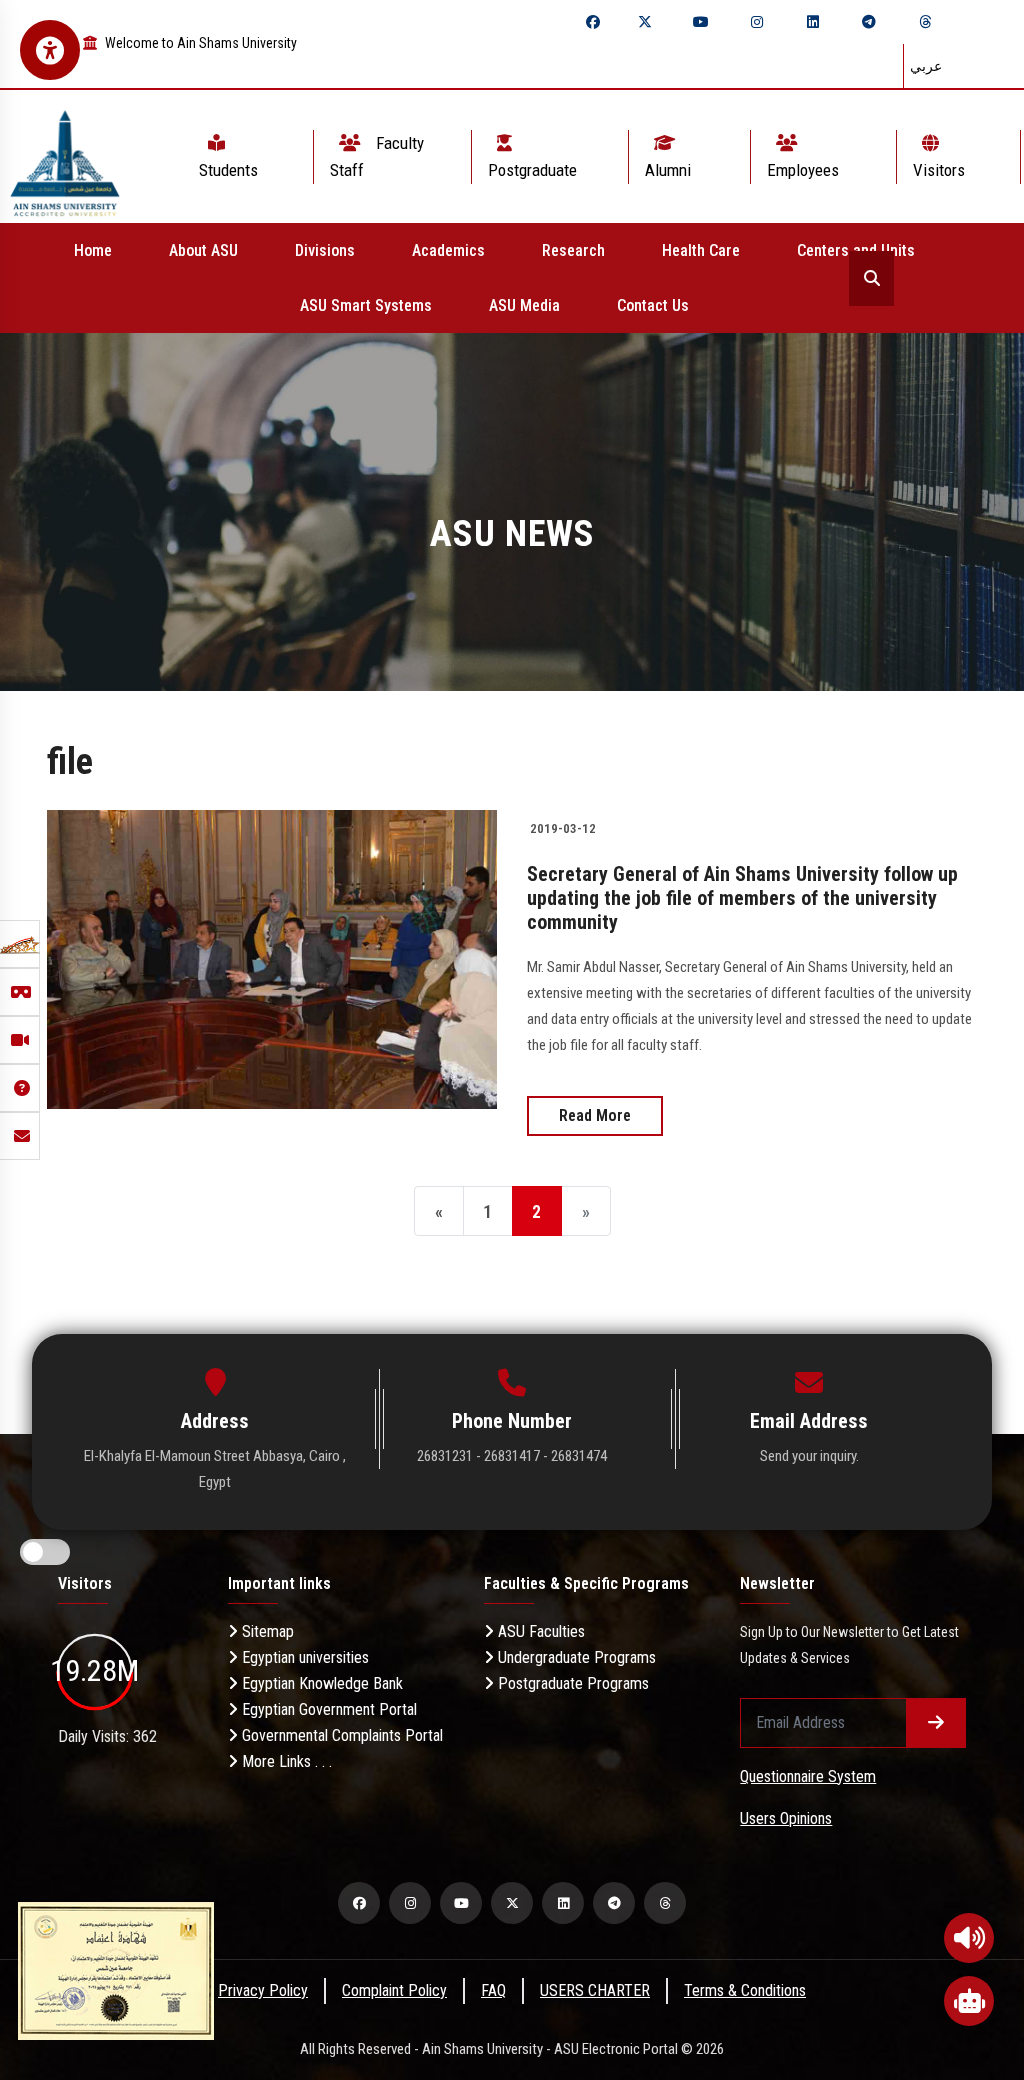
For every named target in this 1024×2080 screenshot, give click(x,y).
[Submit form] (936, 1723)
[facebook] (593, 22)
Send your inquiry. (809, 1456)
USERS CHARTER (595, 1990)
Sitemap (266, 1631)
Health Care (701, 250)
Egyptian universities (303, 1657)
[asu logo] (65, 156)
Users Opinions (786, 1818)
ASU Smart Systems (366, 305)
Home (93, 250)
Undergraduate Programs (575, 1657)
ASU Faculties (539, 1631)
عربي (926, 66)
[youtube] (701, 22)
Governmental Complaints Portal (340, 1735)
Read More (595, 1115)
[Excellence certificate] (116, 1969)
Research (573, 250)
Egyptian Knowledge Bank (320, 1683)
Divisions (325, 250)
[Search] (871, 278)
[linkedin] (813, 22)
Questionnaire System (808, 1776)
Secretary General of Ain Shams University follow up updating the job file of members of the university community (742, 898)
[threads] (925, 22)
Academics (448, 250)
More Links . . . (285, 1761)
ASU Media (524, 305)
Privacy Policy (263, 1990)
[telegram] (869, 22)
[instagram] (757, 22)
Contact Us (653, 305)
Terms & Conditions (745, 1990)
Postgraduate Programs (571, 1683)
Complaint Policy (394, 1990)
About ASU (203, 250)
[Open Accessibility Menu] (50, 50)
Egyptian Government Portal (327, 1709)
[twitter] (645, 22)
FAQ (493, 1990)
